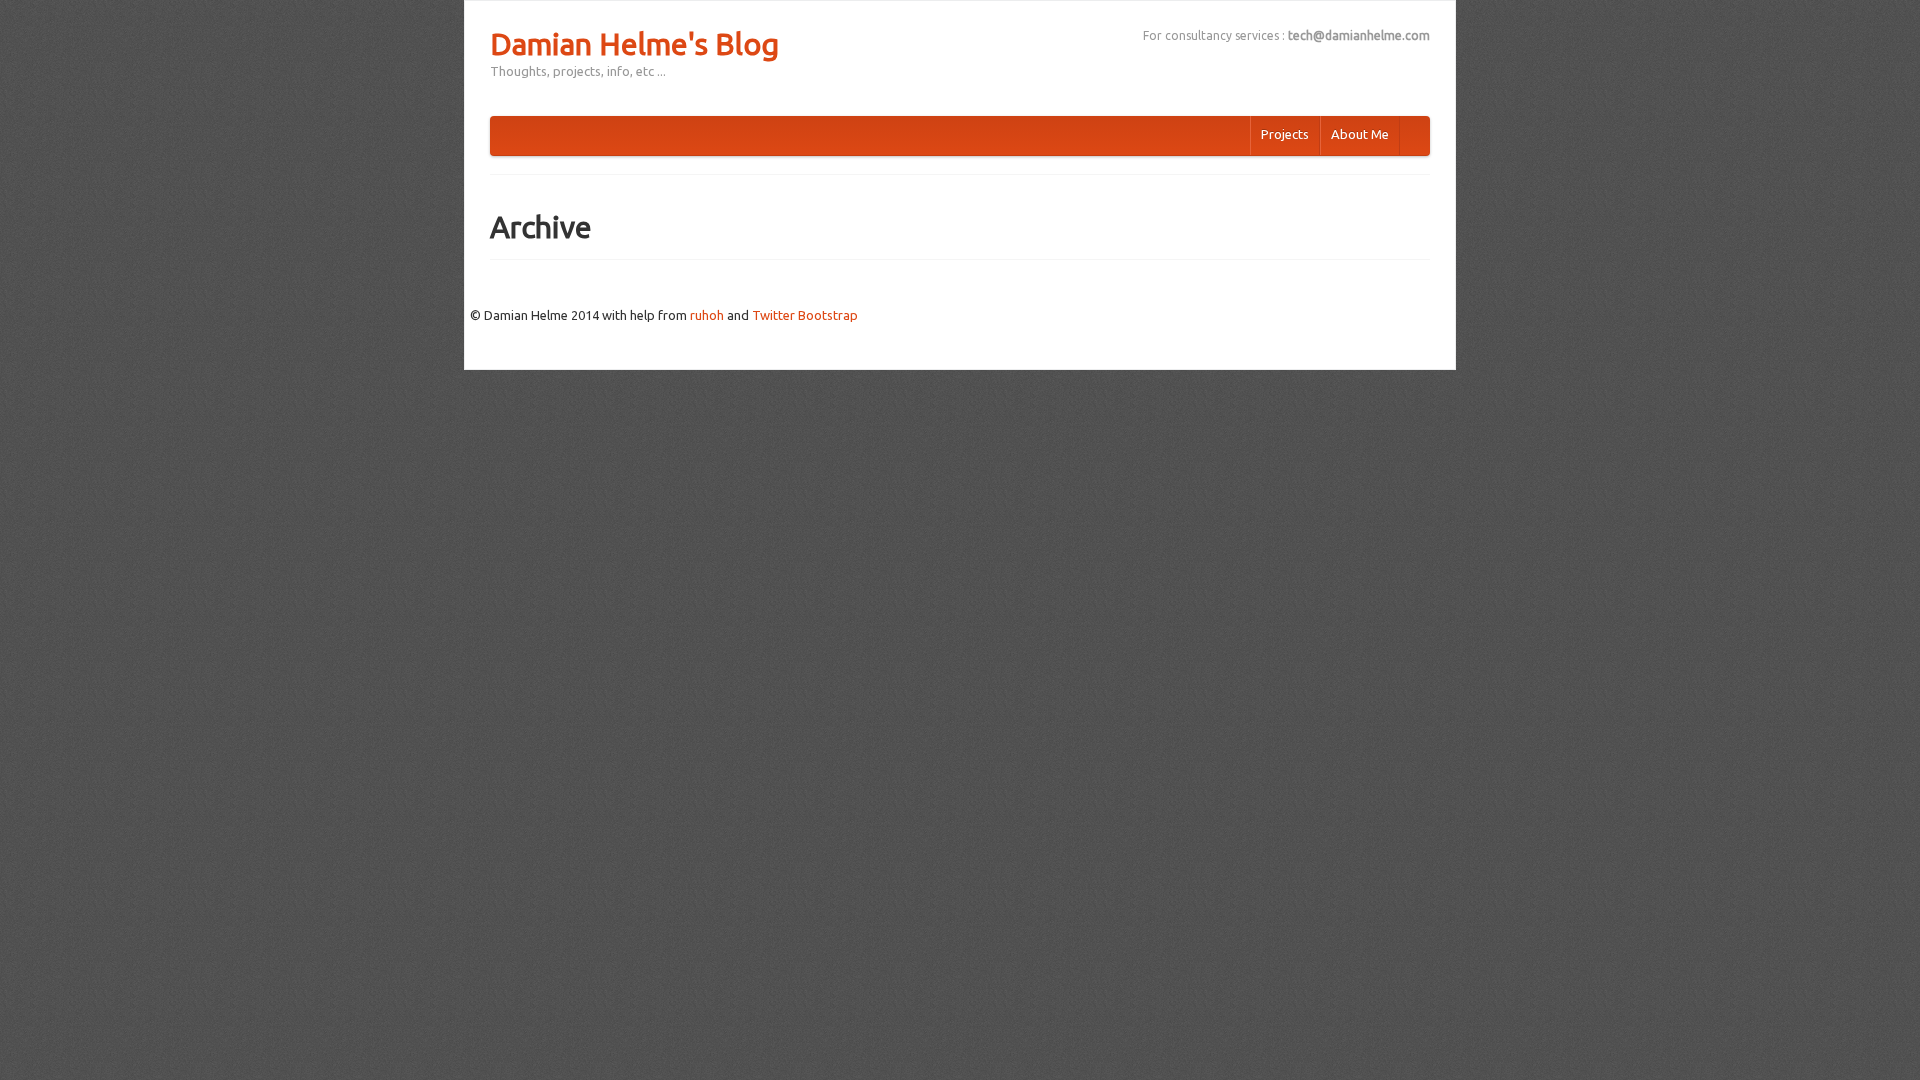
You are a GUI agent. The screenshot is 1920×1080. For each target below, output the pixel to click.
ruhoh (707, 315)
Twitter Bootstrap (805, 315)
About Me (1360, 134)
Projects (1285, 134)
